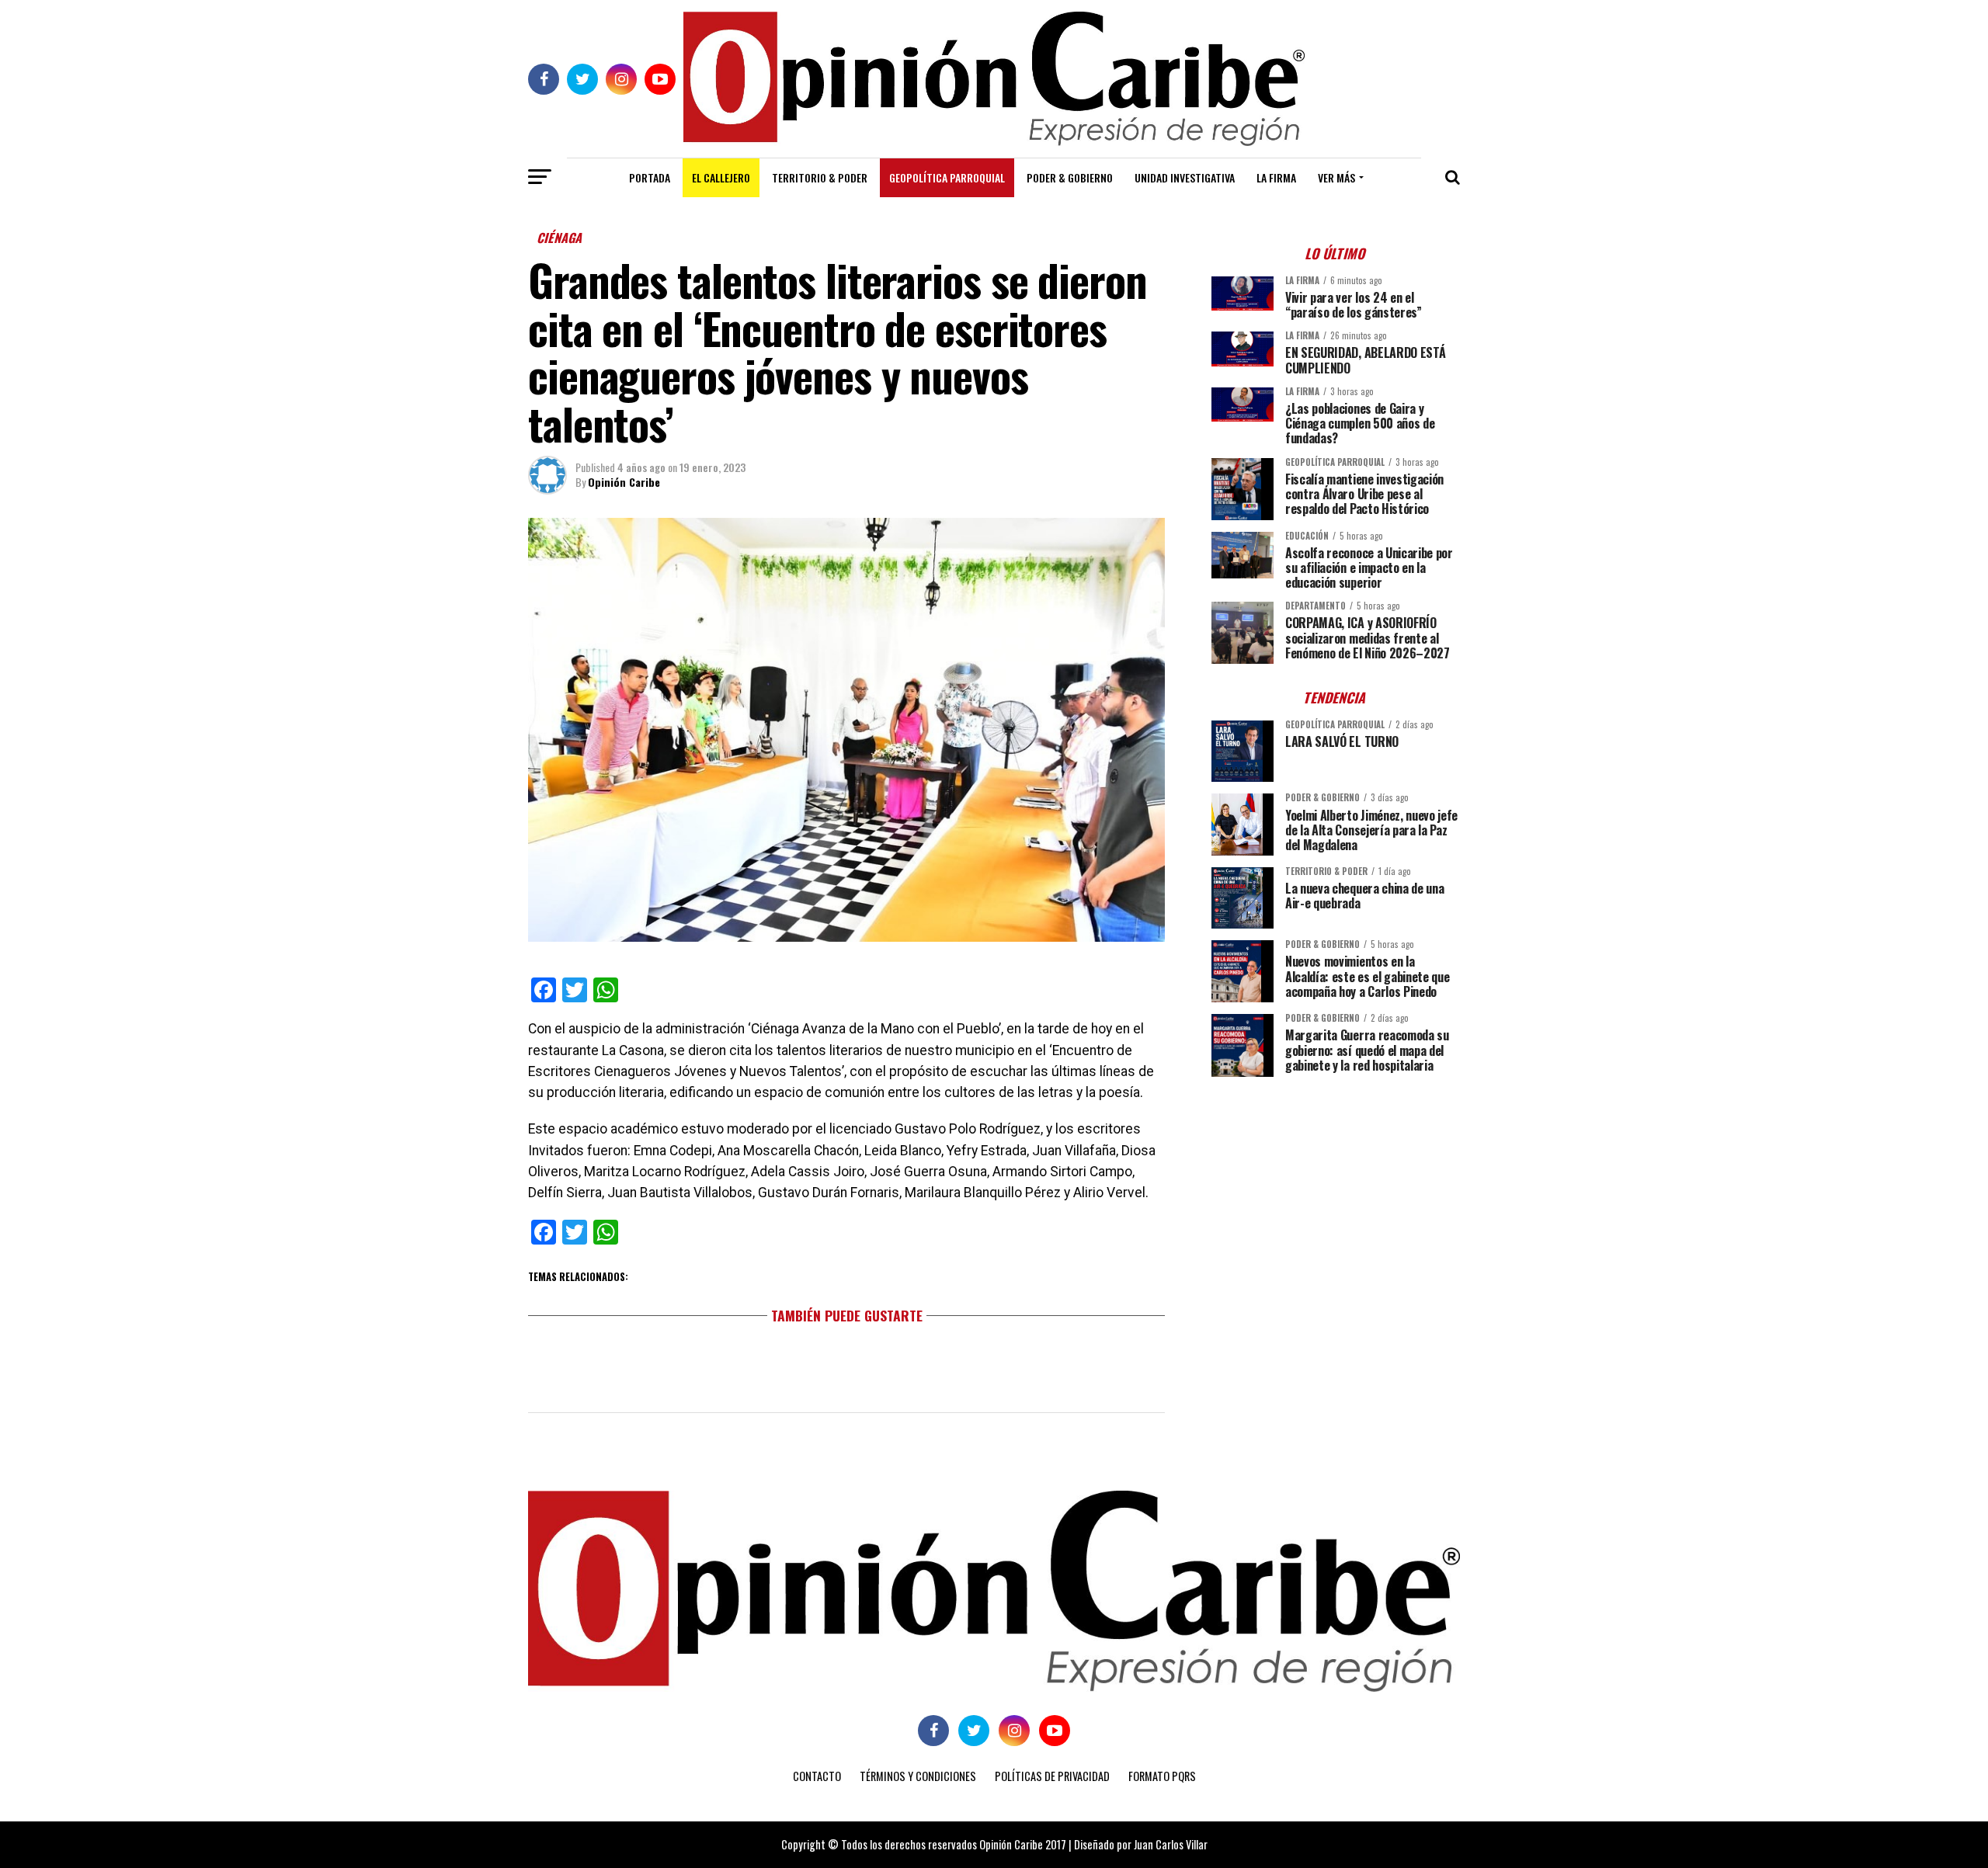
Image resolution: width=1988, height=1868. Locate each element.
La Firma (1276, 177)
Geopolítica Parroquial (947, 177)
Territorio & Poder (820, 177)
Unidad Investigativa (1185, 177)
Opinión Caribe (624, 482)
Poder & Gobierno (1070, 177)
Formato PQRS (1162, 1776)
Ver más (1336, 177)
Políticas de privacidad (1052, 1776)
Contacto (817, 1776)
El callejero (721, 177)
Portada (650, 177)
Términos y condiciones (918, 1776)
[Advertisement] (1336, 1197)
